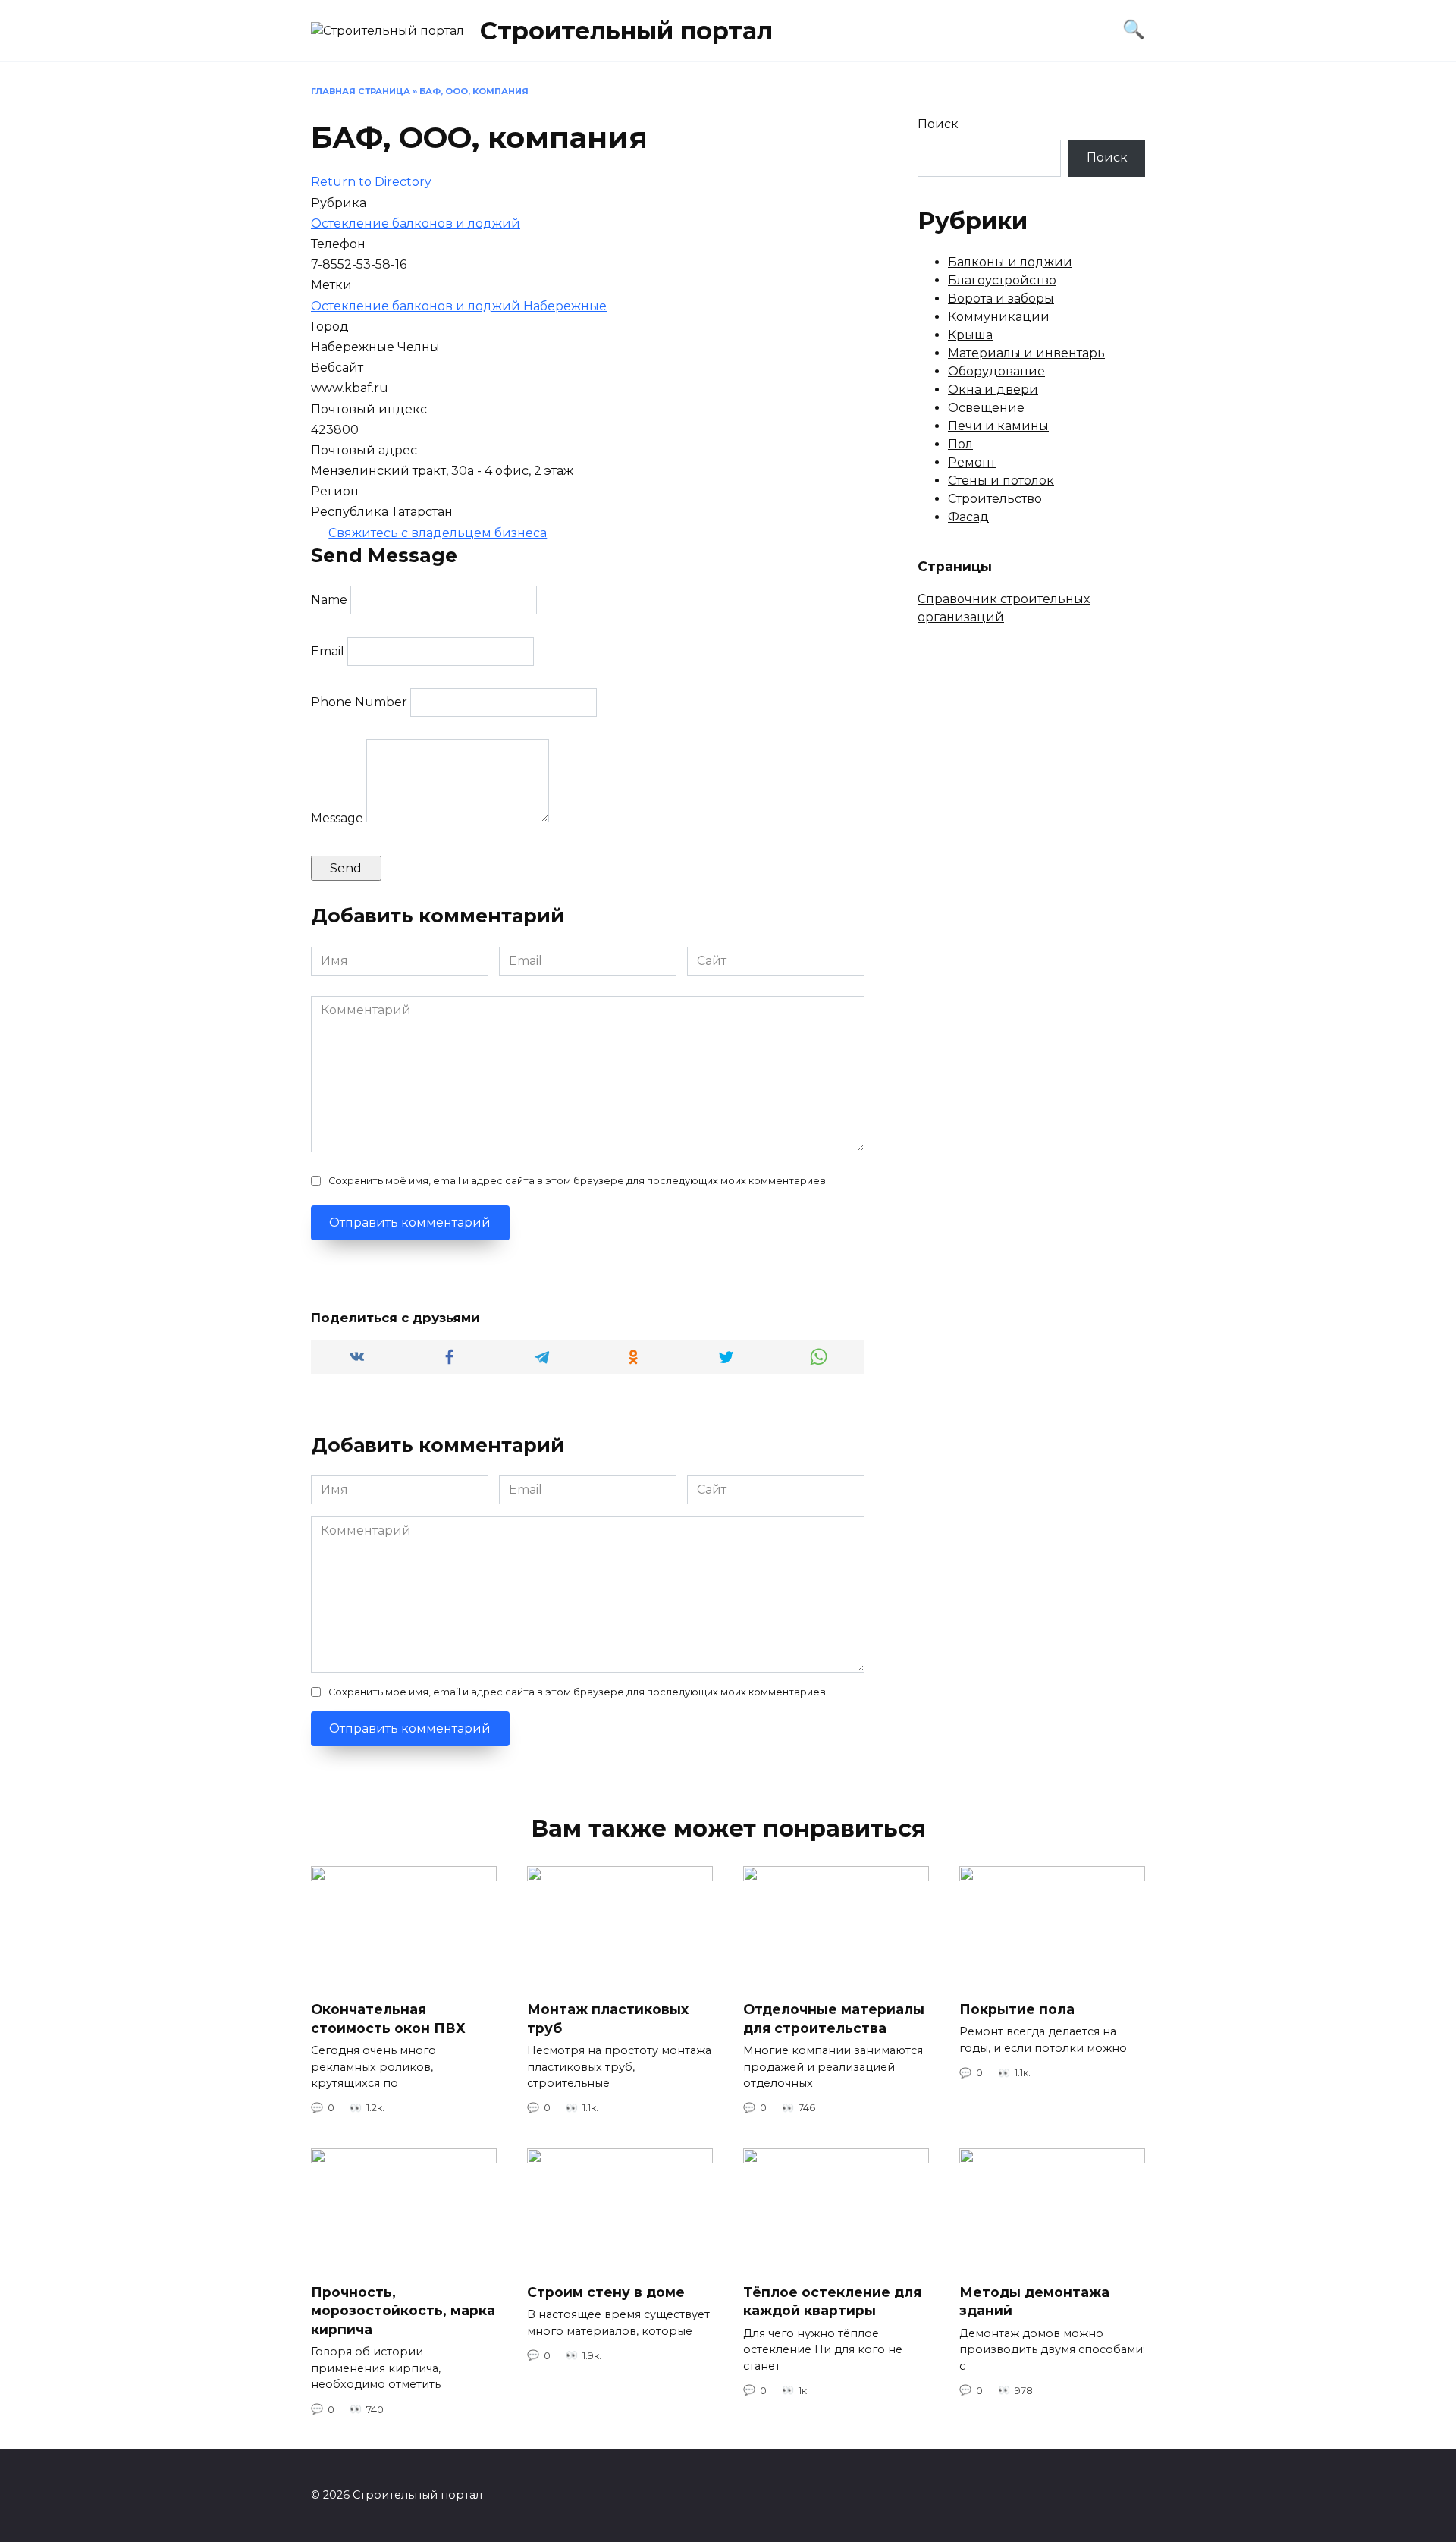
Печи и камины (998, 426)
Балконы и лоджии (1010, 262)
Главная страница (361, 91)
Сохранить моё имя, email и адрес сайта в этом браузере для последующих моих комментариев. (578, 1181)
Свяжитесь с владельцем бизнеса (438, 533)
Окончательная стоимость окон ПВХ (388, 2019)
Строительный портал (626, 31)
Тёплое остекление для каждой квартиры (832, 2301)
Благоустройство (1002, 280)
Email (328, 651)
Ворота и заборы (1001, 299)
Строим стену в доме (606, 2291)
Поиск (938, 124)
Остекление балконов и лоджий (416, 223)
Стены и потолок (1001, 481)
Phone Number (359, 702)
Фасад (968, 517)
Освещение (986, 408)
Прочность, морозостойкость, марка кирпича (403, 2310)
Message (337, 818)
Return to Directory (371, 182)
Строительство (995, 499)
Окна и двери (993, 390)
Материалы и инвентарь (1026, 353)
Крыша (970, 335)
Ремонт (972, 462)
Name (329, 600)
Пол (960, 444)
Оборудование (996, 371)
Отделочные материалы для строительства (834, 2019)
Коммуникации (999, 317)
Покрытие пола (1017, 2009)
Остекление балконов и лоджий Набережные (459, 306)
